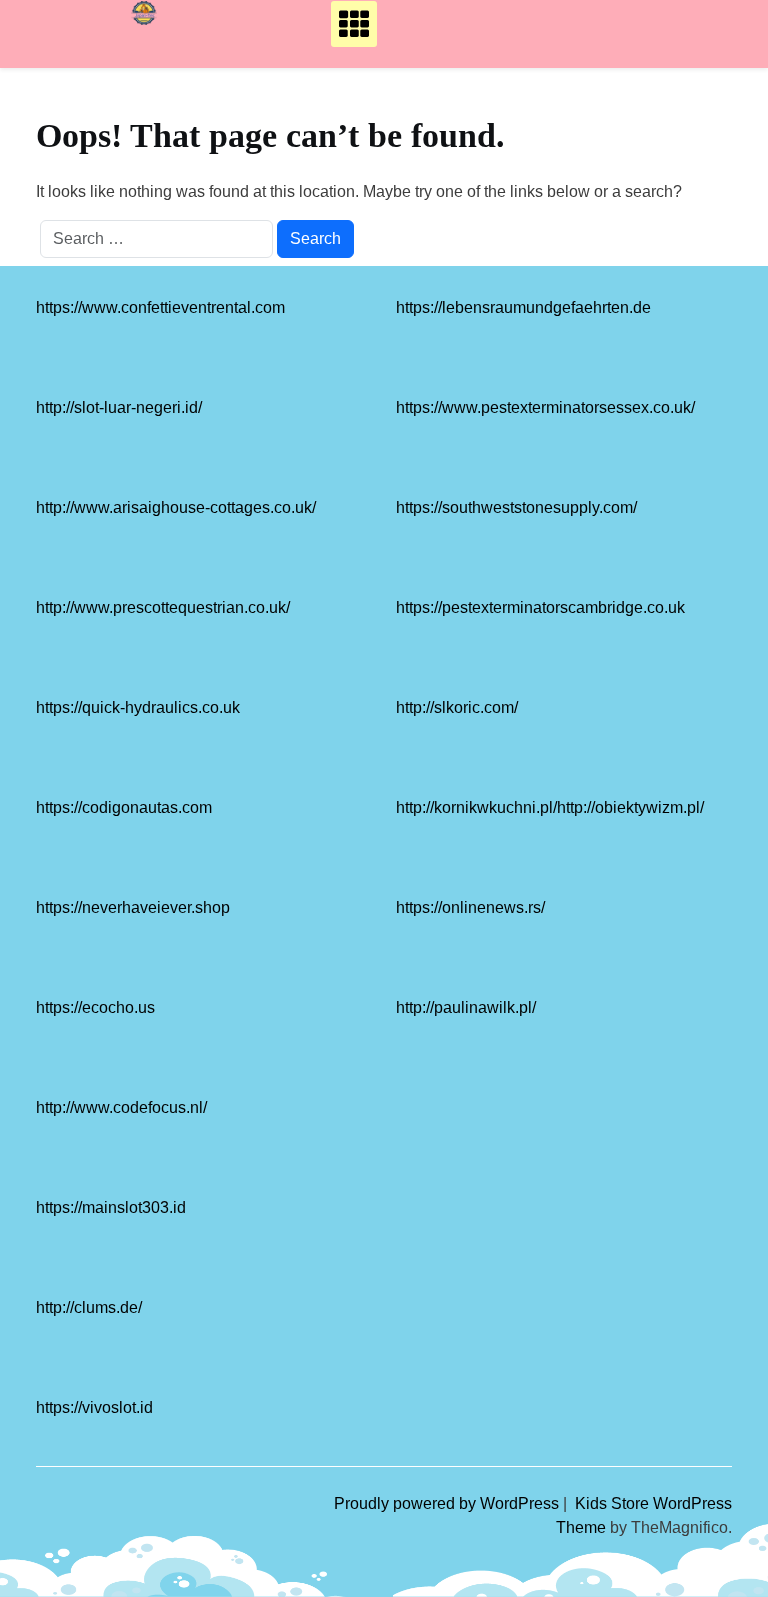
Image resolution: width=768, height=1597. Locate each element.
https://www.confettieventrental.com (160, 307)
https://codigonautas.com (124, 807)
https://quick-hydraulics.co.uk (138, 707)
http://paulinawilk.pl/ (466, 1007)
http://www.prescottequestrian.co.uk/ (163, 607)
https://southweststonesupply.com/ (516, 507)
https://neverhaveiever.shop (133, 907)
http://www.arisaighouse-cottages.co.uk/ (176, 507)
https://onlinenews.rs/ (470, 907)
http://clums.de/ (89, 1307)
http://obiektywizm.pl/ (630, 807)
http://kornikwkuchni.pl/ (476, 807)
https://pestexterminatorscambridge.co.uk (540, 607)
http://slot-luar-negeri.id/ (119, 407)
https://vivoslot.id (94, 1407)
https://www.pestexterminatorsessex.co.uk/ (545, 407)
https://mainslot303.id (111, 1207)
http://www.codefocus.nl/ (121, 1107)
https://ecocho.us (95, 1007)
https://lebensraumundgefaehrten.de (523, 307)
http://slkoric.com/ (457, 707)
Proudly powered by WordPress (448, 1503)
